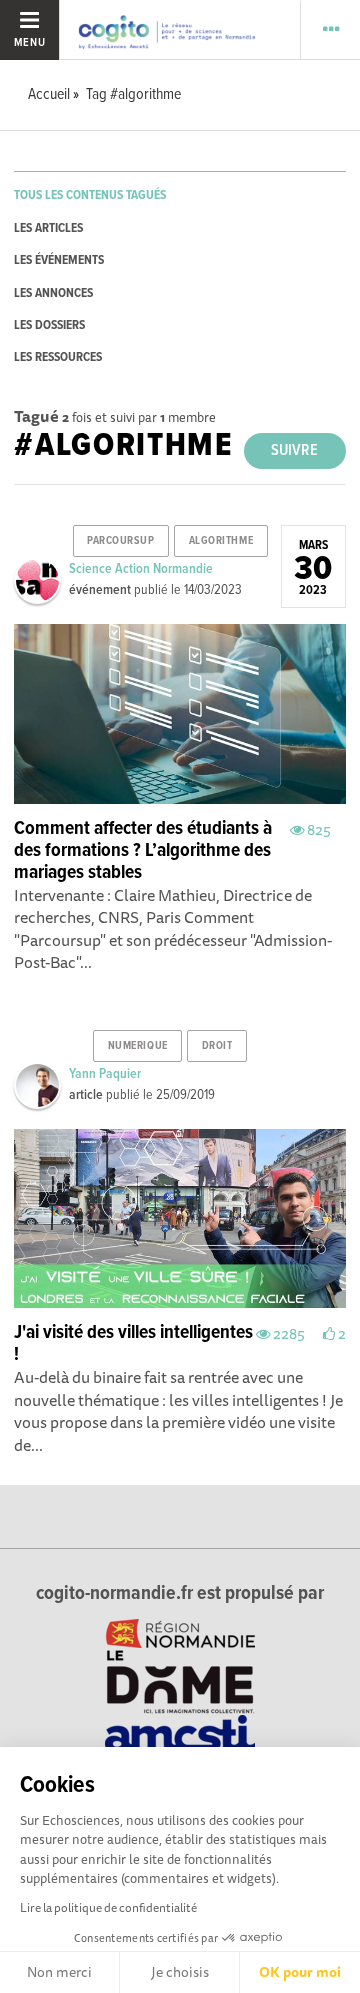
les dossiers (49, 325)
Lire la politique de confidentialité (108, 1907)
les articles (48, 228)
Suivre (294, 450)
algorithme (221, 541)
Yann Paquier (105, 1074)
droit (217, 1046)
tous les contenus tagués (90, 195)
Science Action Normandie (141, 569)
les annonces (53, 293)
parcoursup (121, 541)
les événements (59, 260)
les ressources (58, 357)
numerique (138, 1046)
